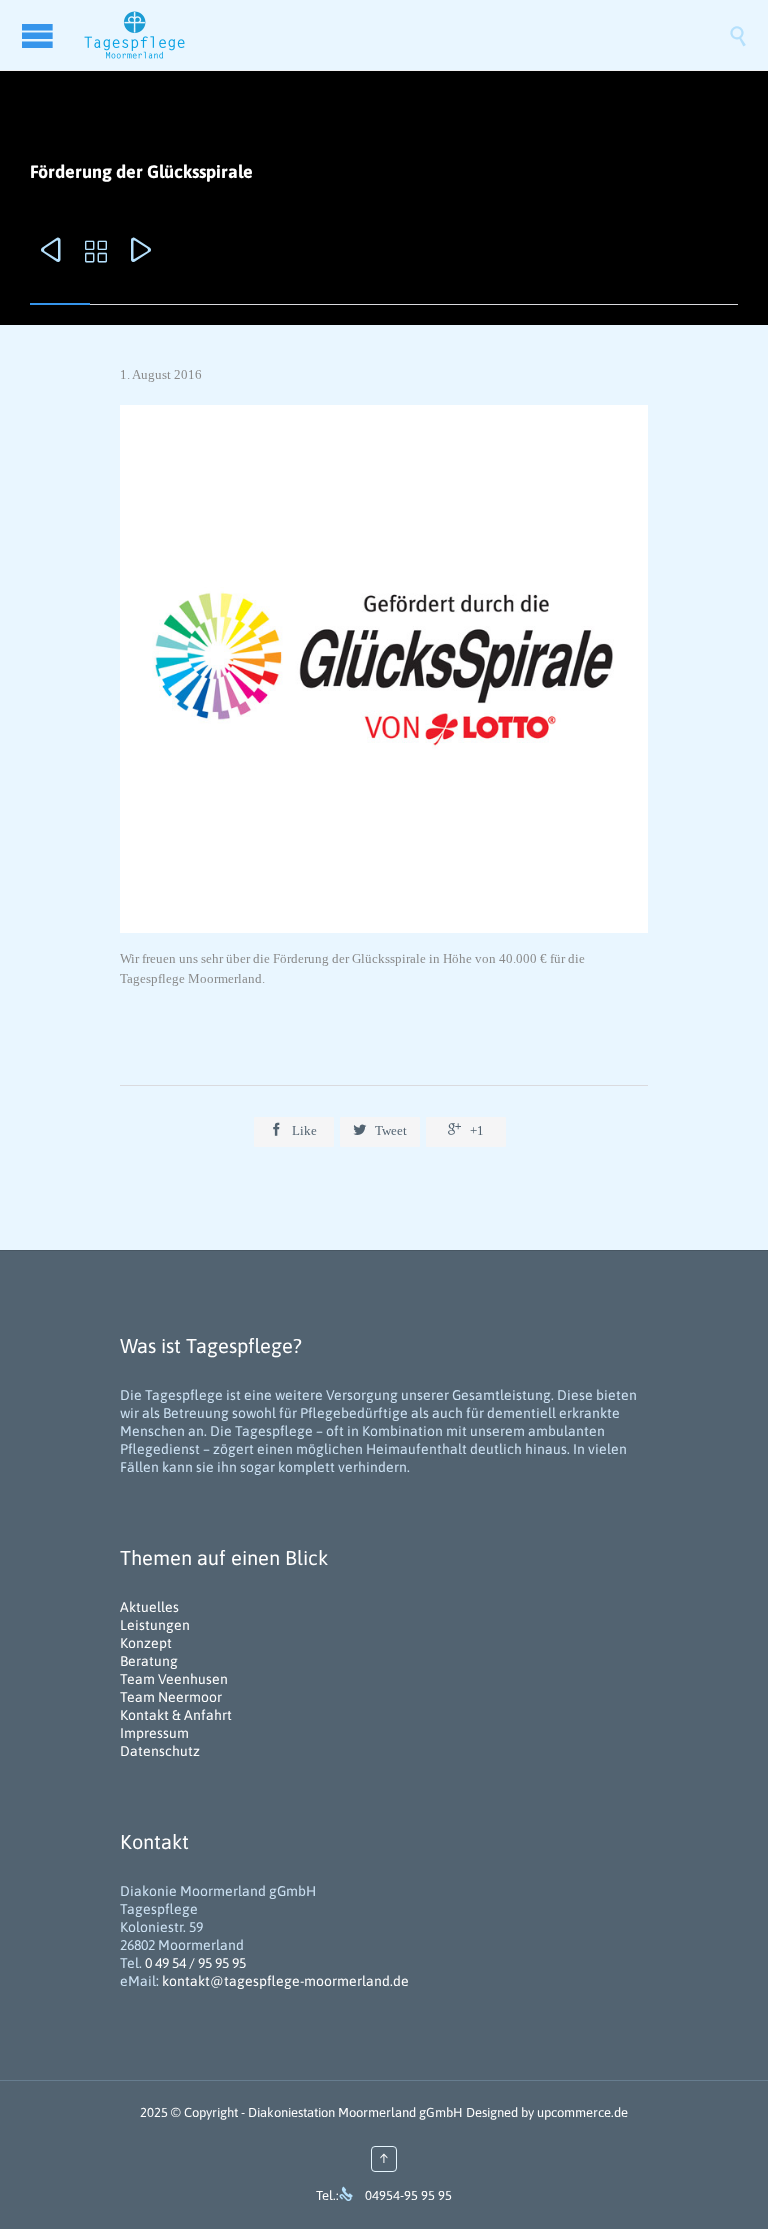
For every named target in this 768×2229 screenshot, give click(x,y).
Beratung (149, 1661)
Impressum (154, 1733)
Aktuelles (149, 1607)
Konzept (146, 1643)
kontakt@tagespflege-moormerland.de (285, 1981)
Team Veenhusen (174, 1679)
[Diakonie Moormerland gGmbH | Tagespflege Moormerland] (404, 35)
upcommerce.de (582, 2112)
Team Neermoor (171, 1697)
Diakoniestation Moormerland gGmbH (355, 2112)
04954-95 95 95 (408, 2195)
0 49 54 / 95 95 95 (195, 1963)
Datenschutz (160, 1751)
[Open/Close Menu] (40, 35)
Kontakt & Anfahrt (176, 1715)
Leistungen (155, 1625)
